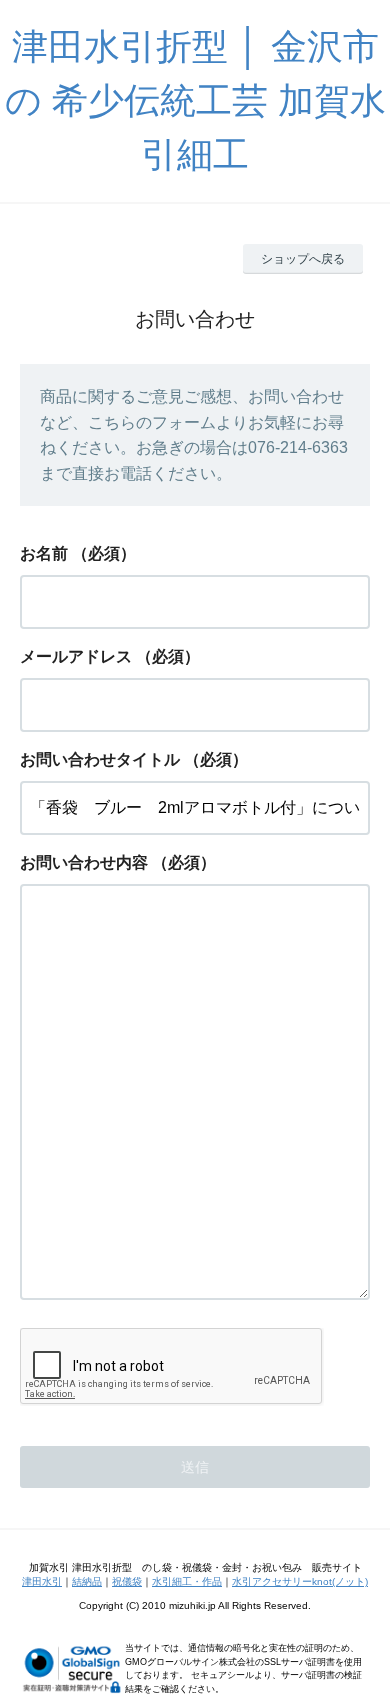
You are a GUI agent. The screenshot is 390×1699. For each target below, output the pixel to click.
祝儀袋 (127, 1581)
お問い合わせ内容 (84, 862)
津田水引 (42, 1581)
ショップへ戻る (303, 259)
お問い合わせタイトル (100, 759)
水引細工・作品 (187, 1581)
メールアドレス (76, 656)
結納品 (87, 1581)
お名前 (44, 553)
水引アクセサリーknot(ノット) (300, 1581)
